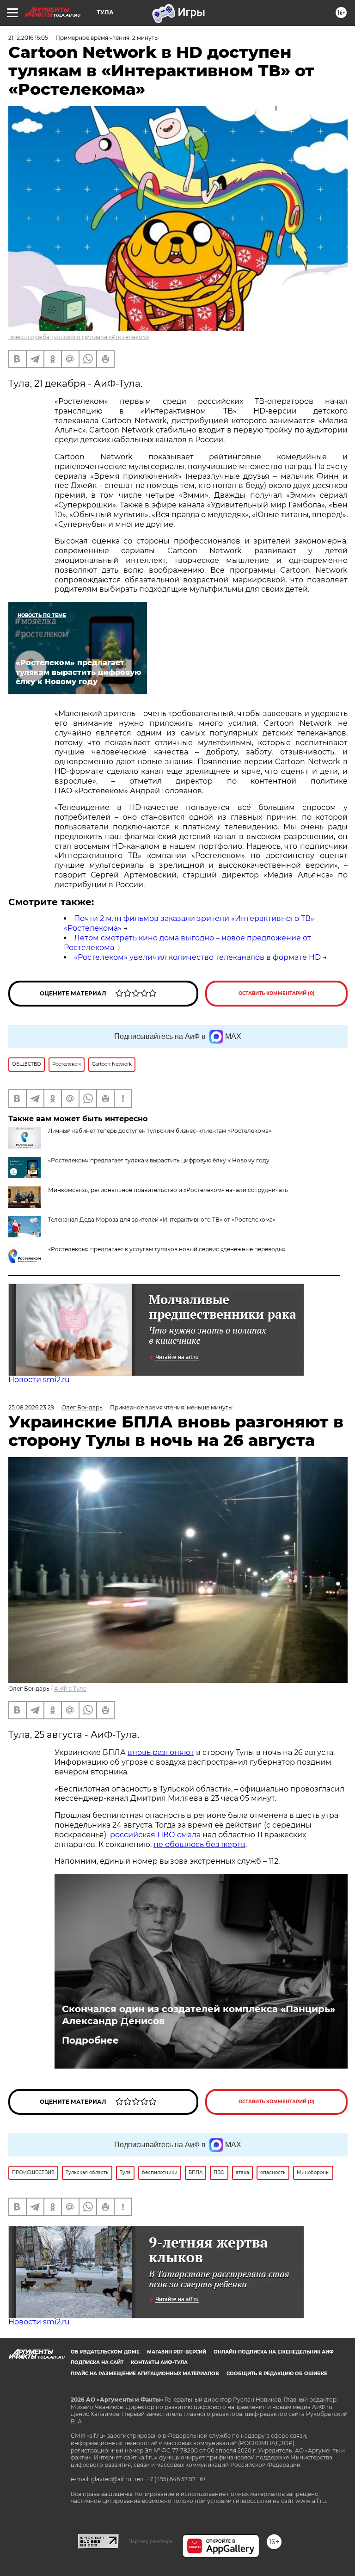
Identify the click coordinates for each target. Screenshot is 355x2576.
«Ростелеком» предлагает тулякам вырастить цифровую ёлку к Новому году (159, 1160)
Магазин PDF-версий (177, 2352)
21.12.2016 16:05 (28, 38)
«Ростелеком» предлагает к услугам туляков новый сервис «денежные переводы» (167, 1249)
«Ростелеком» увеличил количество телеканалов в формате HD (197, 957)
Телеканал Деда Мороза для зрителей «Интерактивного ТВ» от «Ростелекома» (162, 1220)
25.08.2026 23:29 (31, 1407)
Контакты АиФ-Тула (159, 2363)
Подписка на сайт (97, 2363)
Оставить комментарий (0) (277, 993)
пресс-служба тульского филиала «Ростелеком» (79, 337)
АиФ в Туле (70, 1689)
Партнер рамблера (150, 2541)
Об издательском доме (105, 2352)
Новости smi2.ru (39, 1380)
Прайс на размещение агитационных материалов (145, 2374)
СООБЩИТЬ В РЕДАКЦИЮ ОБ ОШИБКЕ (277, 2374)
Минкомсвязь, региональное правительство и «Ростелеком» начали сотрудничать (168, 1190)
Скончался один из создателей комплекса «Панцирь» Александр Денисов (199, 2015)
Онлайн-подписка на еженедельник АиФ (274, 2352)
